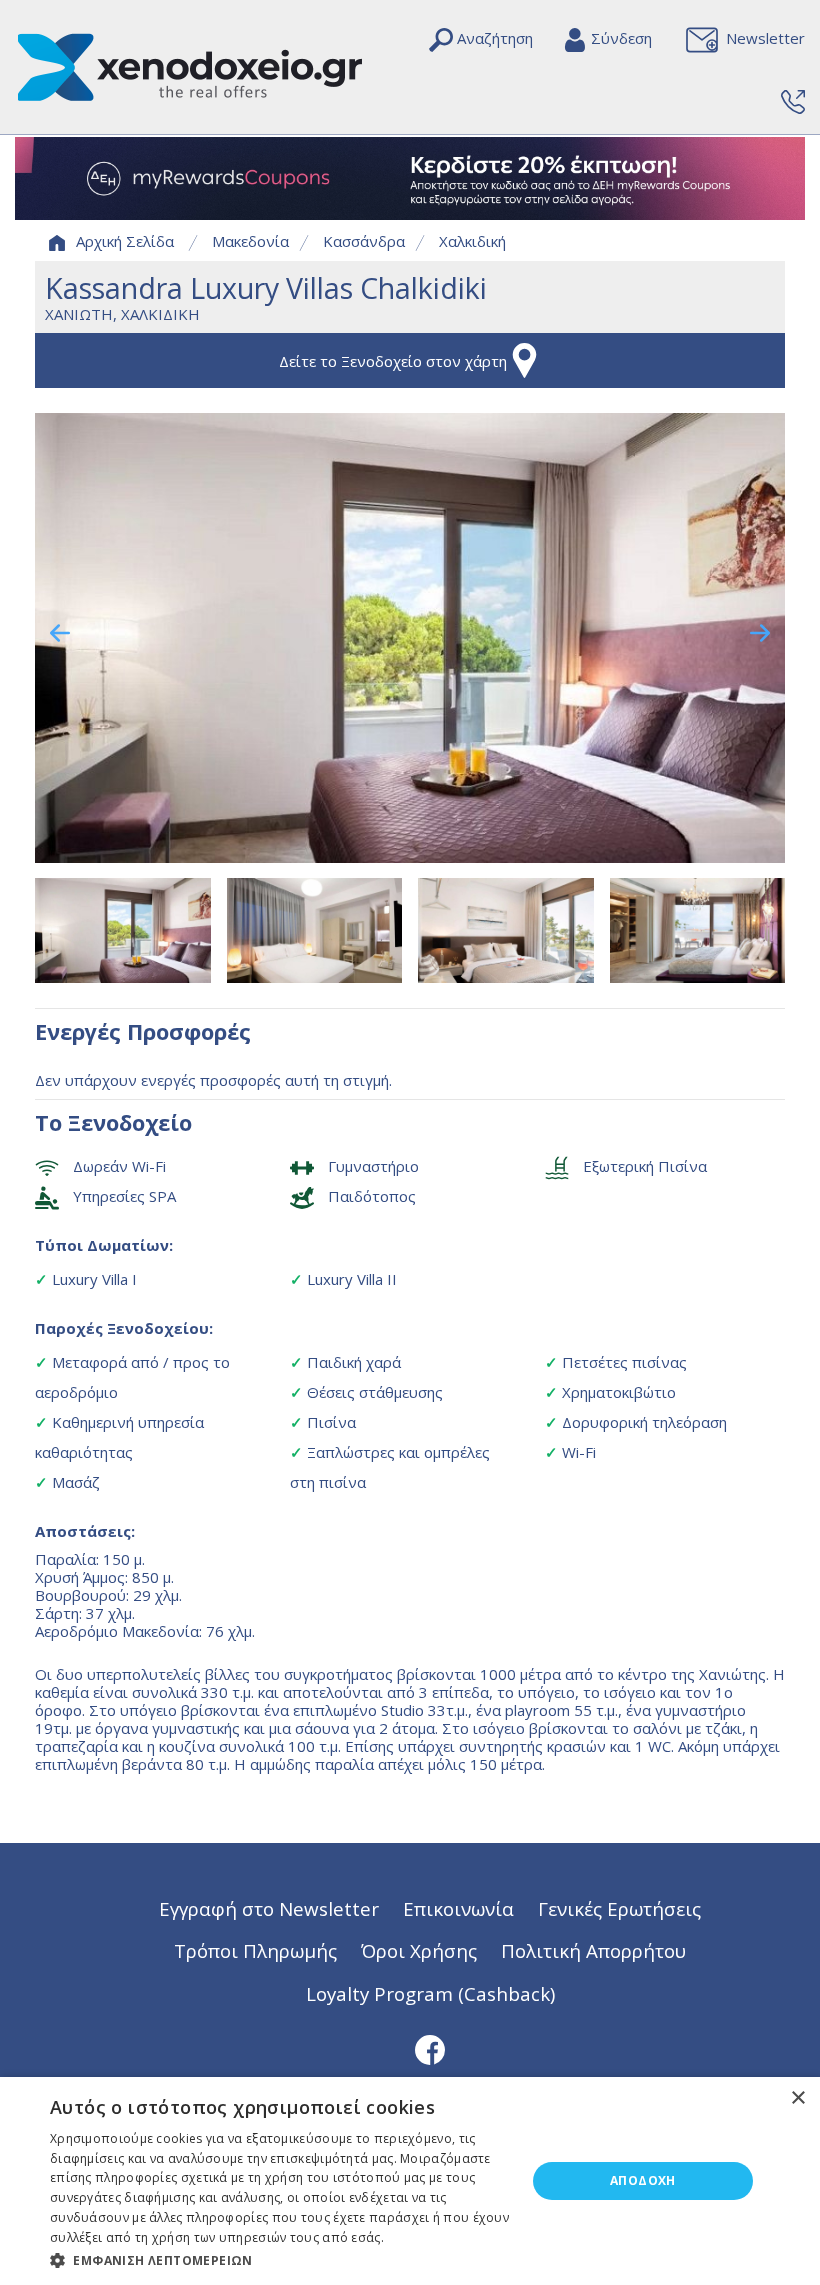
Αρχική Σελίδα (125, 241)
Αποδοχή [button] (643, 2180)
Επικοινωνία (458, 1908)
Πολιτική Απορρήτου (593, 1950)
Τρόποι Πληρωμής (255, 1950)
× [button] (797, 2098)
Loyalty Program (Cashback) (430, 1993)
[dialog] (410, 2181)
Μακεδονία (250, 241)
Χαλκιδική (472, 241)
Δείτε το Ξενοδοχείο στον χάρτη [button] (393, 361)
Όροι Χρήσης (419, 1950)
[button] (281, 2259)
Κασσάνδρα (364, 241)
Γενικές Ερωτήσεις (619, 1908)
